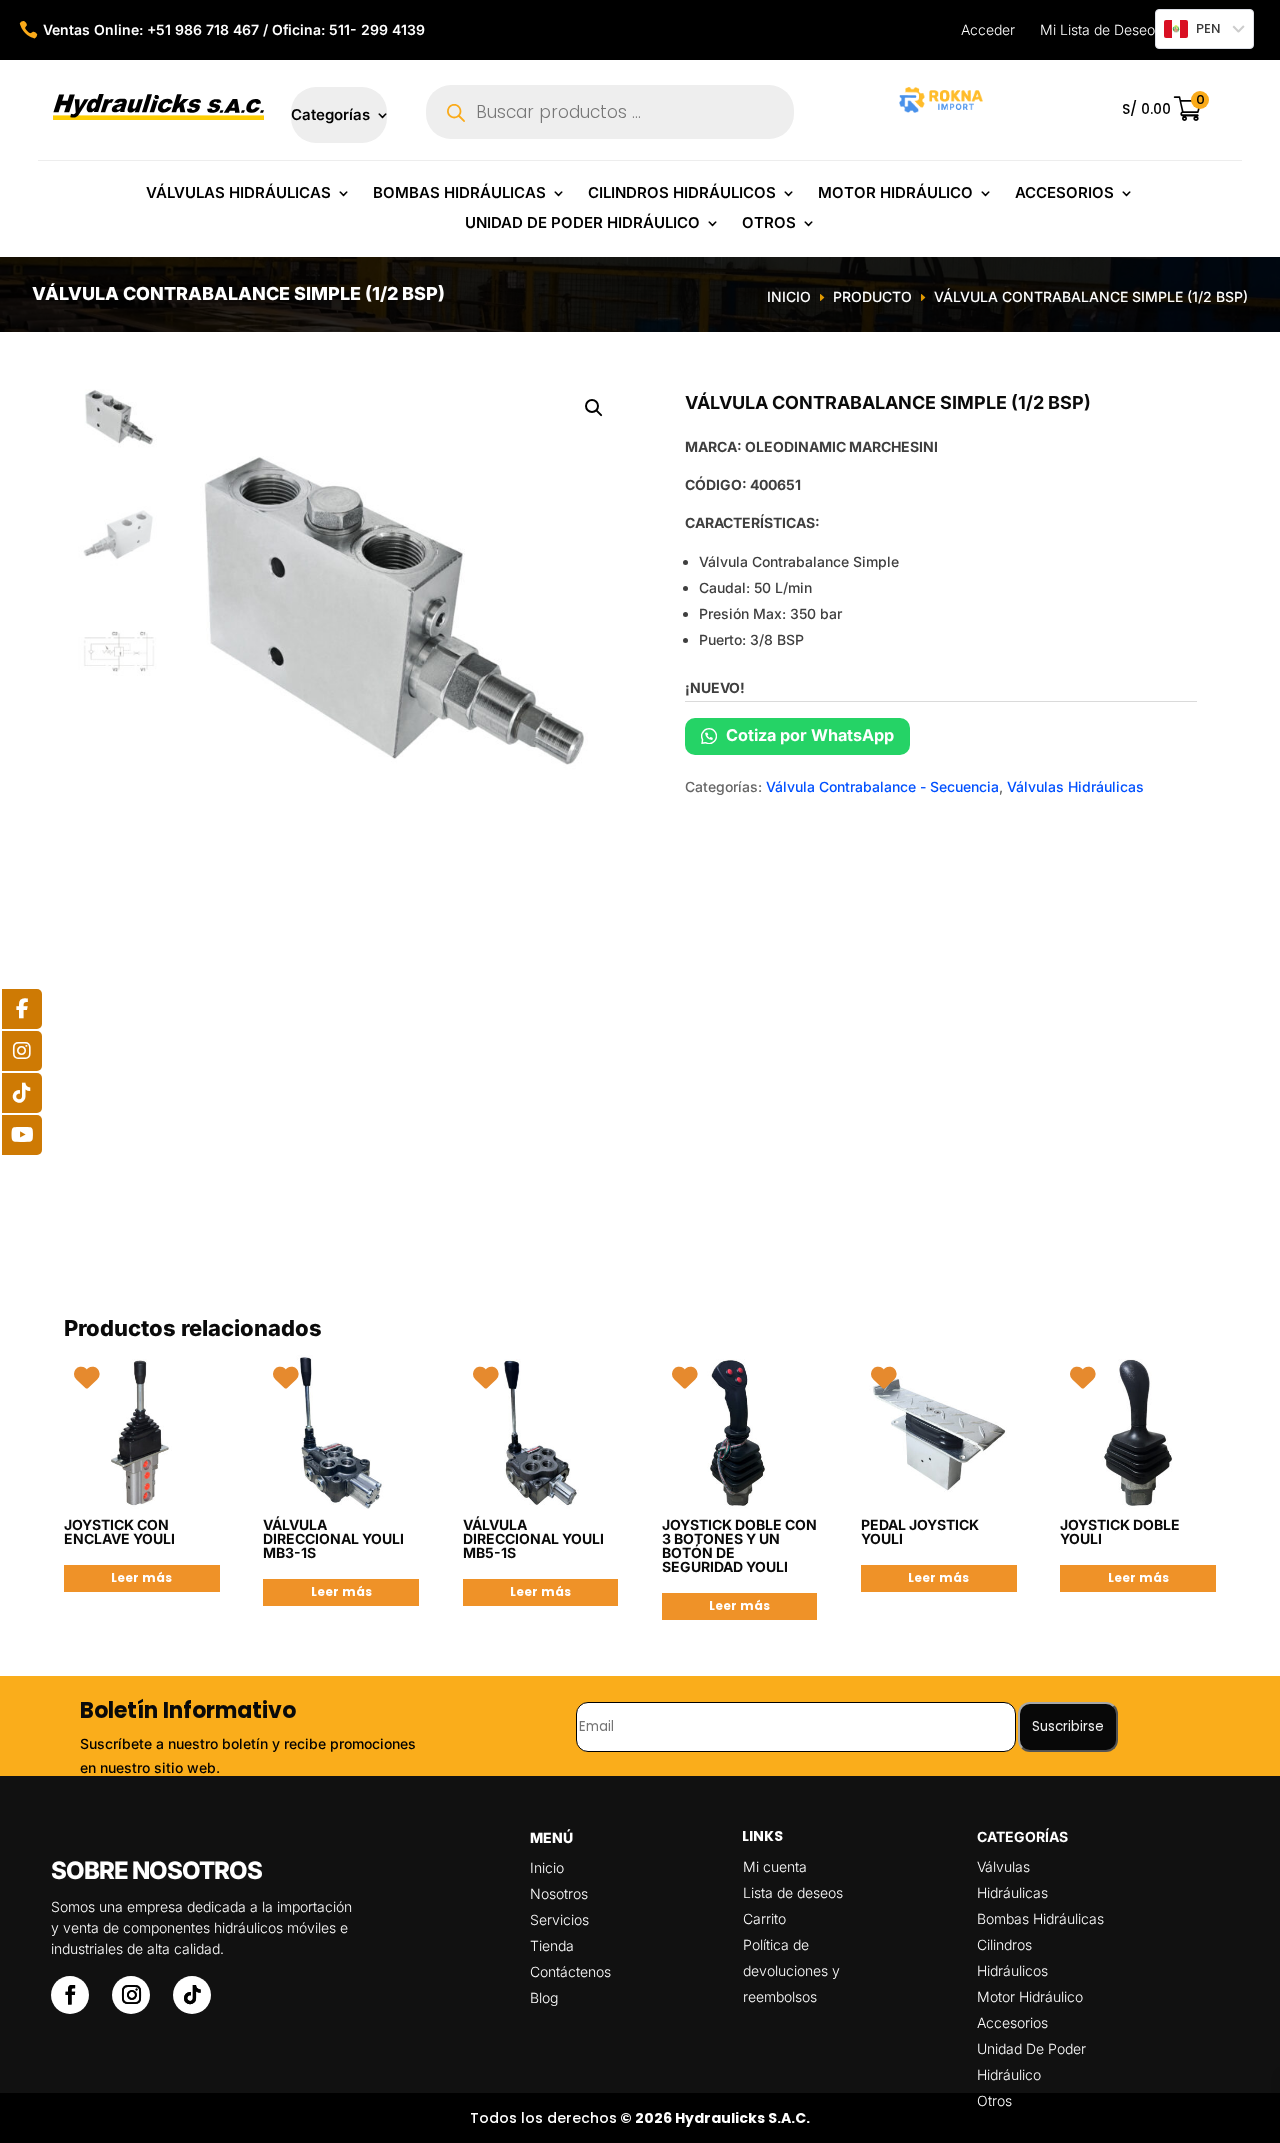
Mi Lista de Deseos (1101, 29)
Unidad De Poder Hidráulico (582, 224)
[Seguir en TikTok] (192, 1995)
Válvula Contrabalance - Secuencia (882, 786)
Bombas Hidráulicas (459, 194)
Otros (769, 224)
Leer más (141, 1577)
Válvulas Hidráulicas (238, 194)
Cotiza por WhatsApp (808, 735)
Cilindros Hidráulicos (682, 194)
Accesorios (1064, 194)
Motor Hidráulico (895, 194)
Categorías (330, 116)
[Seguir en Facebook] (70, 1995)
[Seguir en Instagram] (131, 1995)
